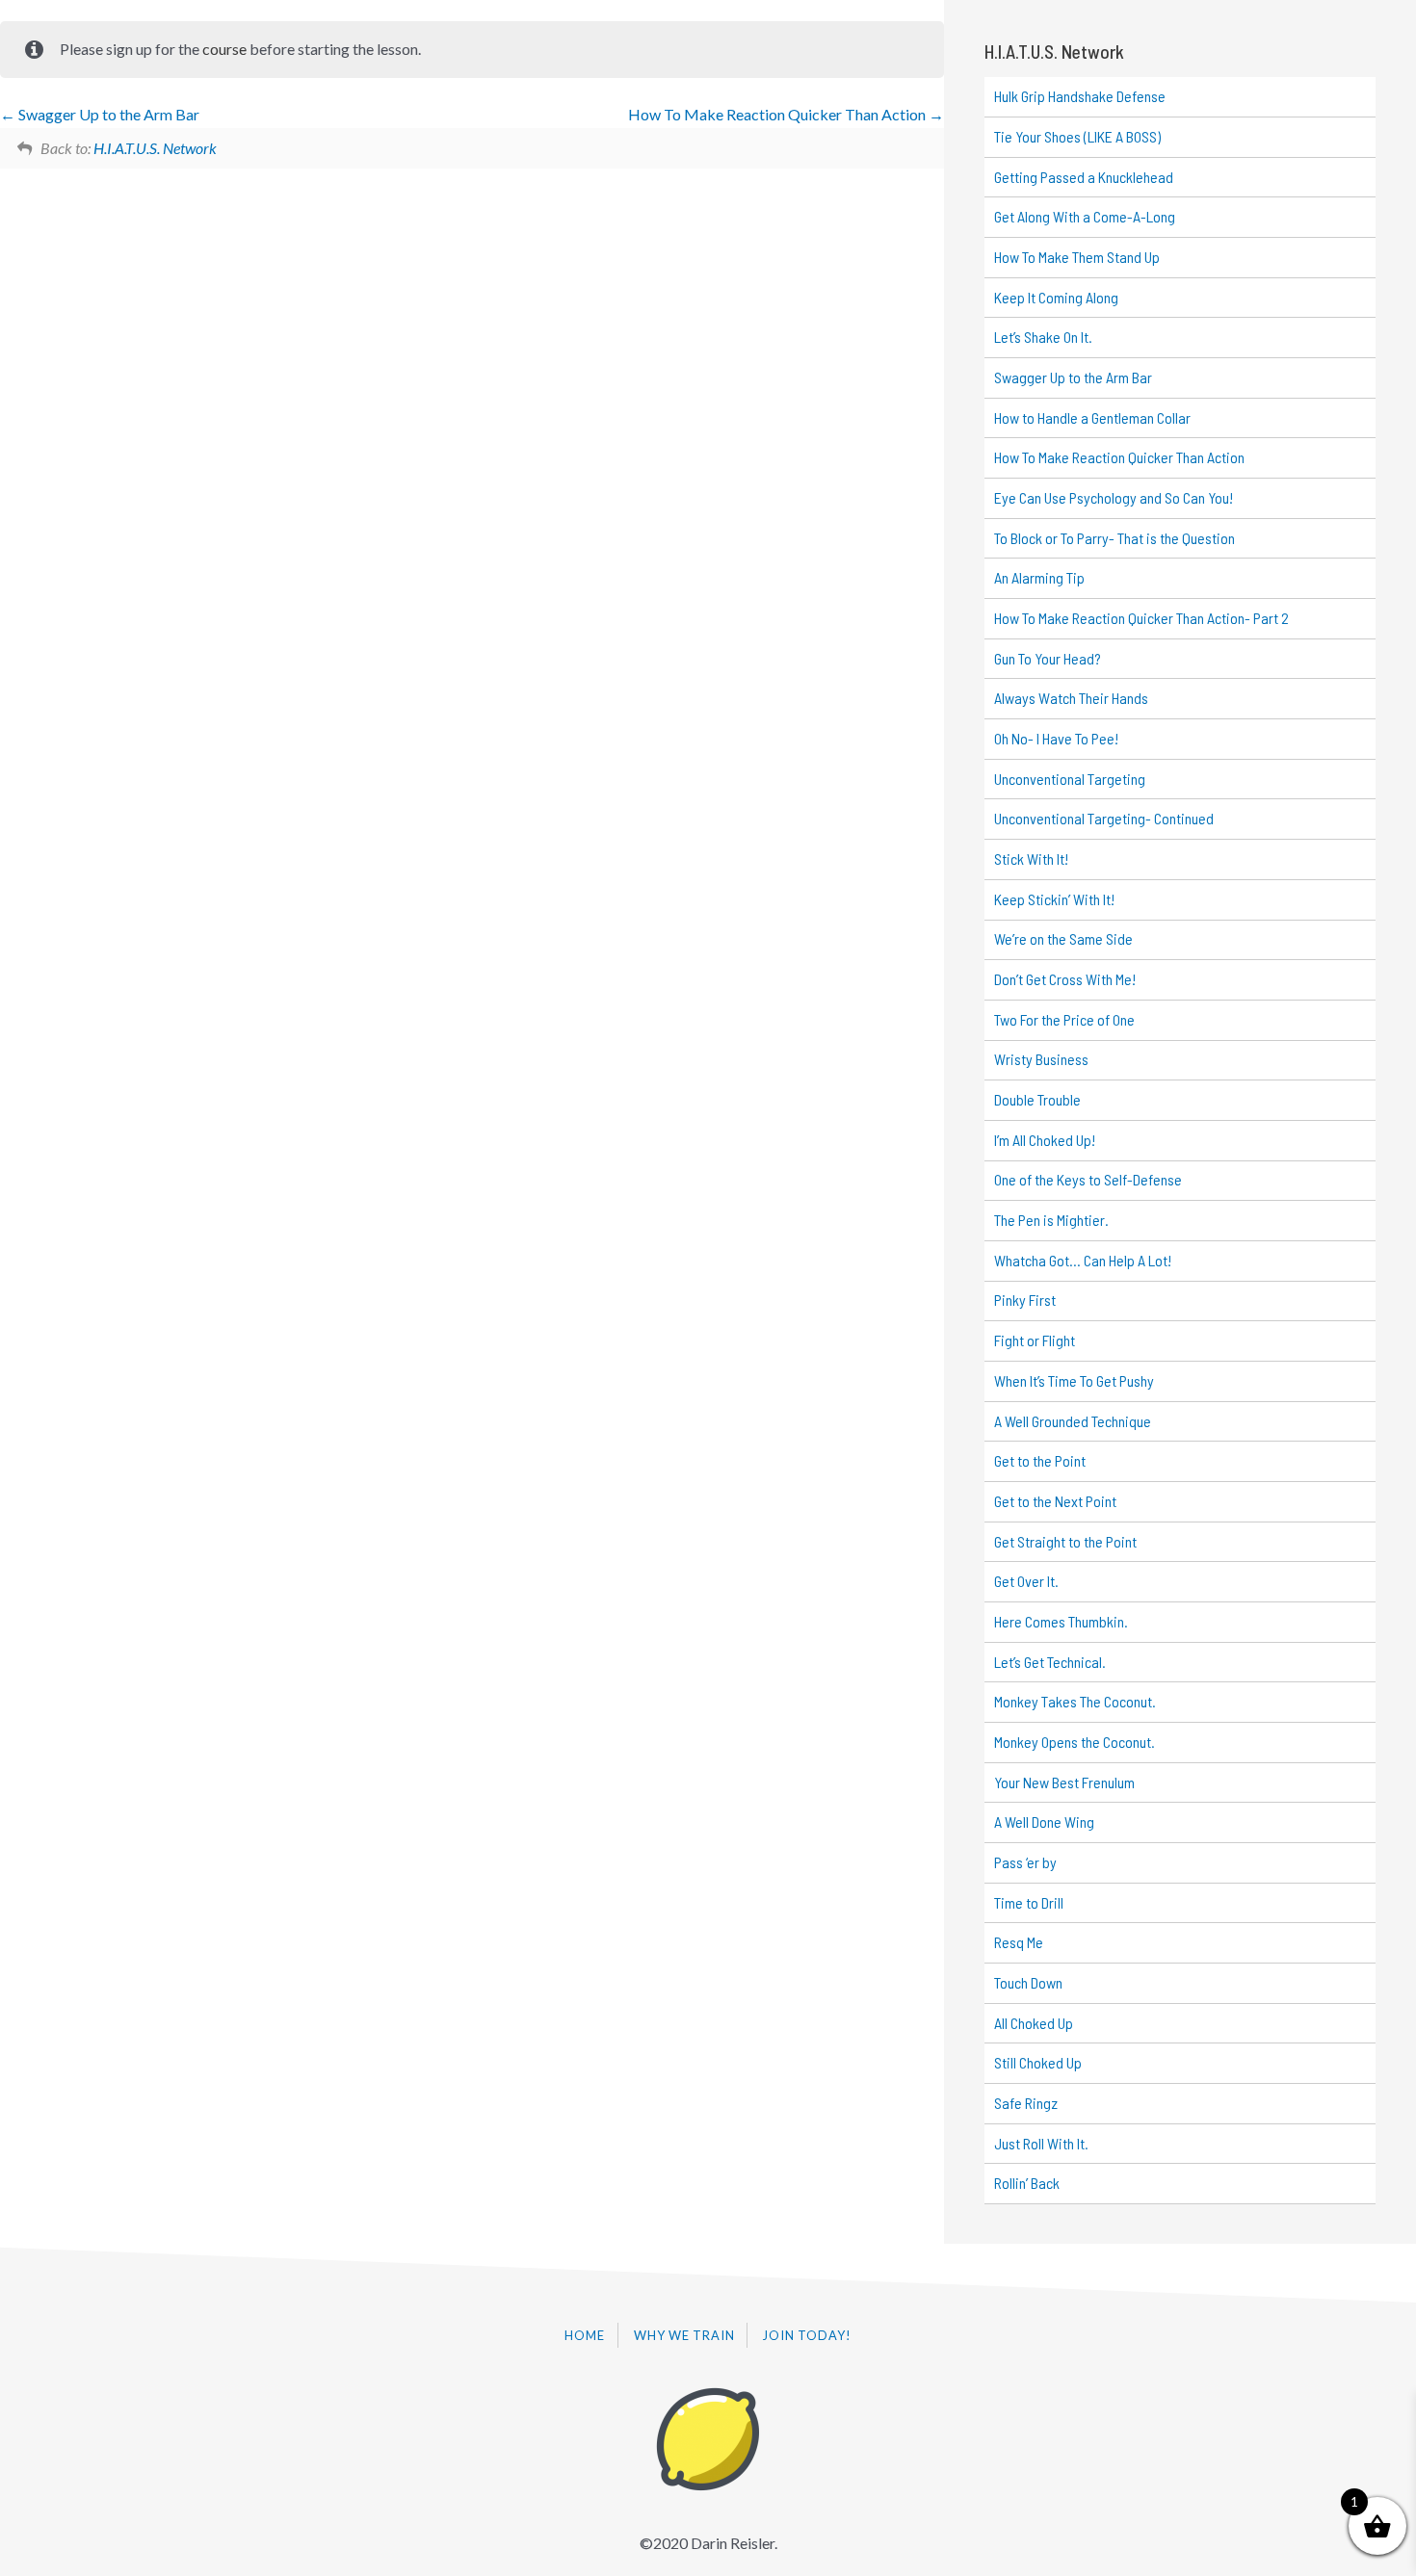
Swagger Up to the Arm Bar (107, 114)
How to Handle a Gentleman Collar (1092, 417)
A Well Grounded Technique (1073, 1421)
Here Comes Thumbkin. (1061, 1621)
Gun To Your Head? (1048, 658)
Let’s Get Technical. (1050, 1662)
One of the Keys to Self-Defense (1088, 1179)
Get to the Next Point (1055, 1501)
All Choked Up (1034, 2023)
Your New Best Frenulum (1064, 1782)
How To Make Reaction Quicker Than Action (778, 114)
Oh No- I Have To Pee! (1056, 738)
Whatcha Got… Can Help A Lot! (1083, 1260)
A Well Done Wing (1044, 1821)
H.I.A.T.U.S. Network (155, 148)
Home (585, 2335)
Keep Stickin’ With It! (1054, 899)
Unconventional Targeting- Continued (1104, 818)
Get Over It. (1026, 1581)
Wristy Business (1041, 1059)
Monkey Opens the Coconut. (1075, 1742)
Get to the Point (1040, 1460)
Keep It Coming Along (1056, 297)
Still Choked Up (1038, 2062)
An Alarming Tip (1039, 577)
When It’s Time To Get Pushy (1074, 1380)
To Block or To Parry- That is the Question (1114, 538)
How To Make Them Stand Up (1077, 257)
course (224, 49)
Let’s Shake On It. (1043, 337)
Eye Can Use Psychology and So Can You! (1114, 497)
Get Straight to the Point (1065, 1541)
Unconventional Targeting (1070, 779)
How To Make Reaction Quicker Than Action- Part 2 (1141, 618)
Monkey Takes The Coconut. (1075, 1701)
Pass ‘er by (1025, 1862)
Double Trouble (1037, 1099)
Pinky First (1025, 1300)
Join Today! (807, 2335)
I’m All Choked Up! (1045, 1140)
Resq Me (1019, 1942)
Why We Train (684, 2335)
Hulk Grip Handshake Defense (1080, 96)
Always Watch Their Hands (1071, 698)
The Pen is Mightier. (1051, 1220)
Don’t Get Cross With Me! (1065, 979)
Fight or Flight (1035, 1340)
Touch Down (1028, 1982)
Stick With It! (1031, 859)
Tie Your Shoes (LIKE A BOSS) (1077, 136)
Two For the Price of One (1064, 1019)
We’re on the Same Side (1063, 938)
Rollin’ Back (1027, 2183)
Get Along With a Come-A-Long (1085, 216)
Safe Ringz (1026, 2103)
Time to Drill (1029, 1902)
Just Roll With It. (1041, 2143)
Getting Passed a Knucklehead (1084, 177)
